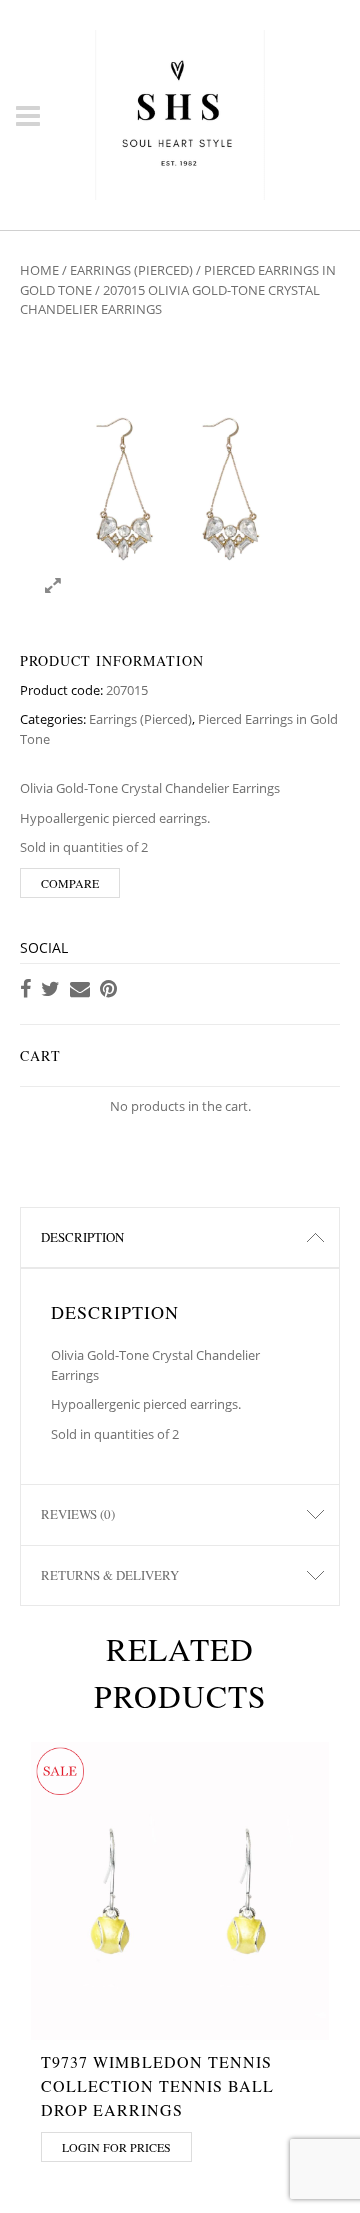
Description (82, 1237)
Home (39, 270)
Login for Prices (116, 2147)
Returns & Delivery (110, 1575)
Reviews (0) (78, 1514)
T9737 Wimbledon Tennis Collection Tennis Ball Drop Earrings (157, 2085)
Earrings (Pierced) (131, 270)
